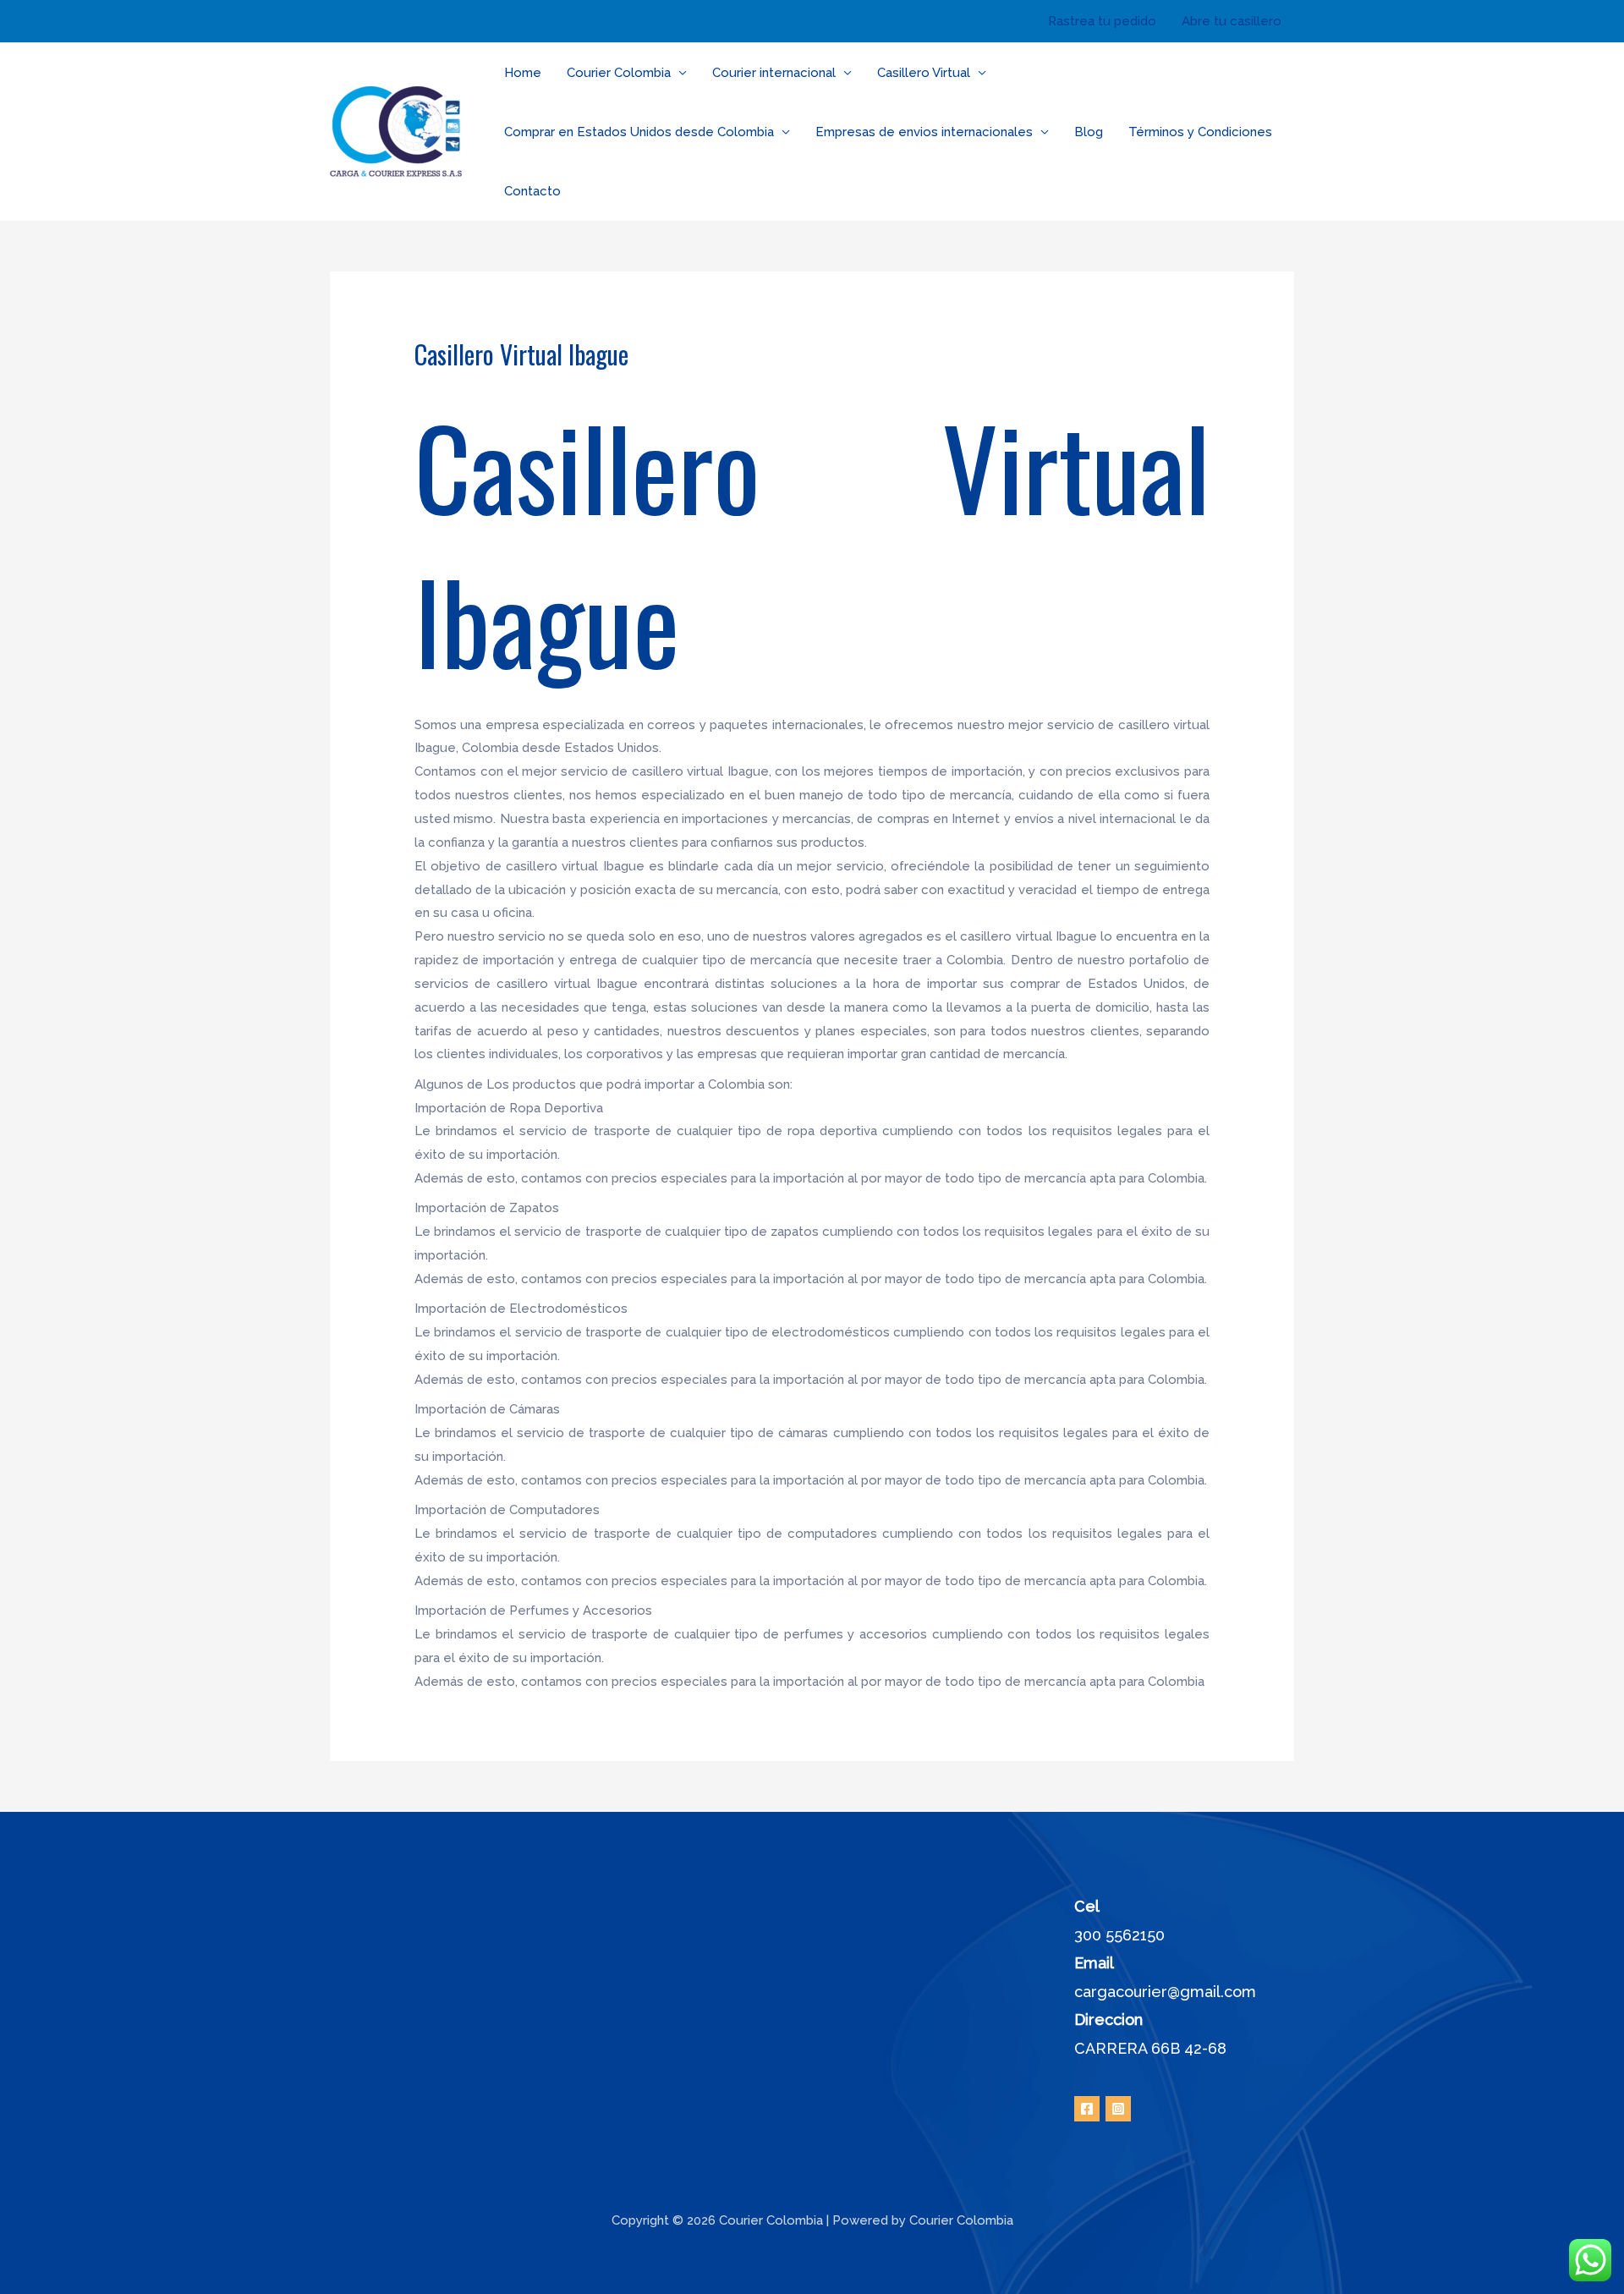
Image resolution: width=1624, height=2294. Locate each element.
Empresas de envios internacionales (924, 132)
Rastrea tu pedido (1102, 21)
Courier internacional (774, 73)
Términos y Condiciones (1200, 132)
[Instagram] (1118, 2109)
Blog (1089, 132)
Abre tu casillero (1232, 21)
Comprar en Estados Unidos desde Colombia (639, 132)
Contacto (532, 191)
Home (523, 73)
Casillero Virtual (924, 73)
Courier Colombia (619, 73)
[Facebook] (1087, 2109)
